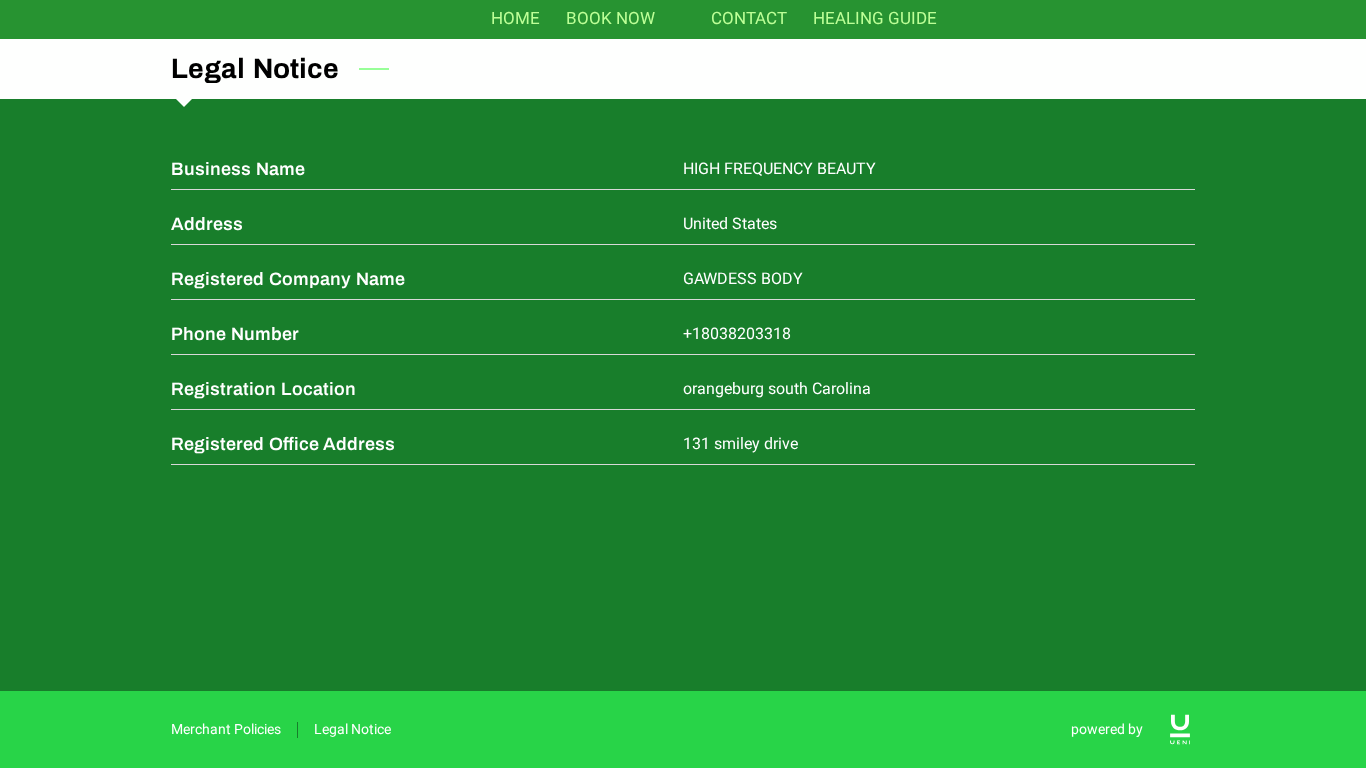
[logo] (1180, 729)
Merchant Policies (226, 729)
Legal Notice (352, 729)
